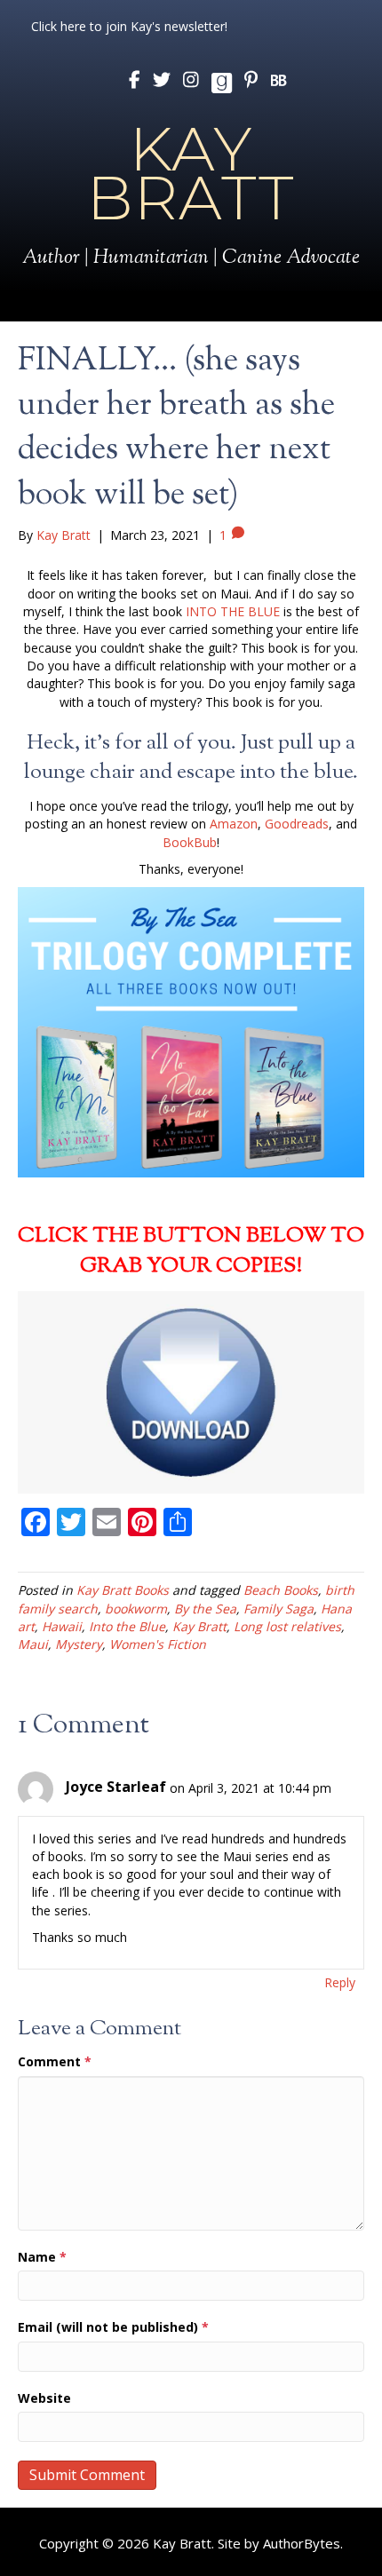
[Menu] (191, 306)
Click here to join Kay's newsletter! (129, 26)
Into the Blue (127, 1626)
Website (44, 2398)
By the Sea (205, 1609)
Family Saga (279, 1609)
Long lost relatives (287, 1626)
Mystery (79, 1644)
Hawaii (62, 1626)
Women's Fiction (158, 1644)
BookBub (190, 842)
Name (42, 2257)
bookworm (136, 1609)
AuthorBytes (302, 2543)
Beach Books (281, 1590)
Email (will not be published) (113, 2327)
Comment (55, 2061)
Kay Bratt (199, 1626)
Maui (33, 1644)
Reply (340, 1982)
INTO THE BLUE (233, 611)
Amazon (234, 824)
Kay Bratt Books (123, 1590)
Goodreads (297, 824)
